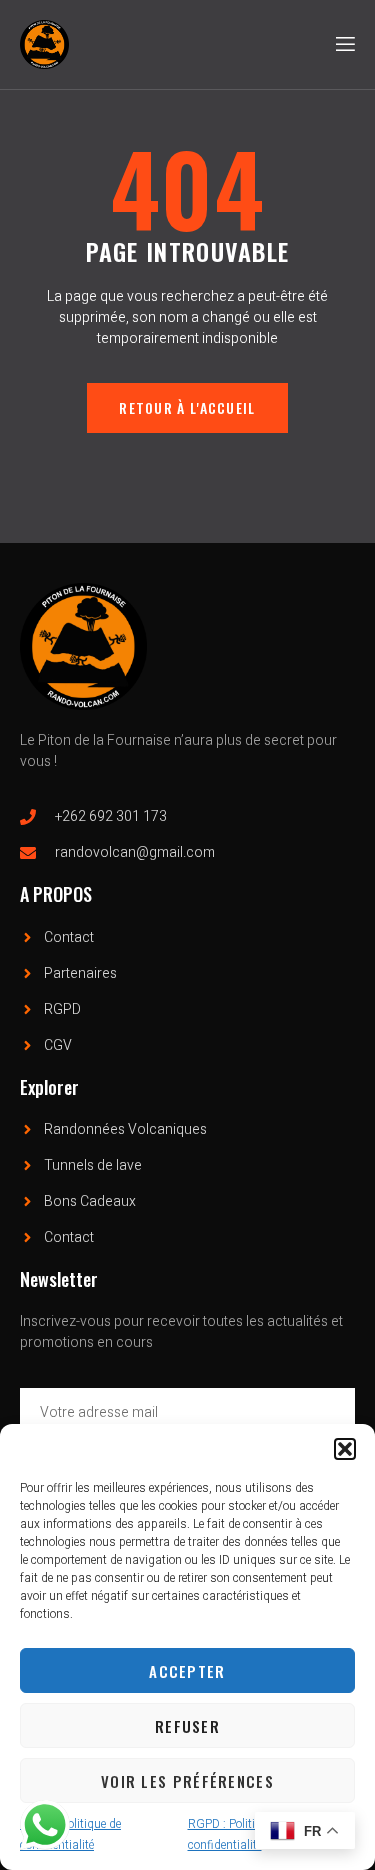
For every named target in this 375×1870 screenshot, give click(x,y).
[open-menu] (344, 44)
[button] (345, 1449)
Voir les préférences (187, 1781)
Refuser (187, 1726)
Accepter (187, 1671)
